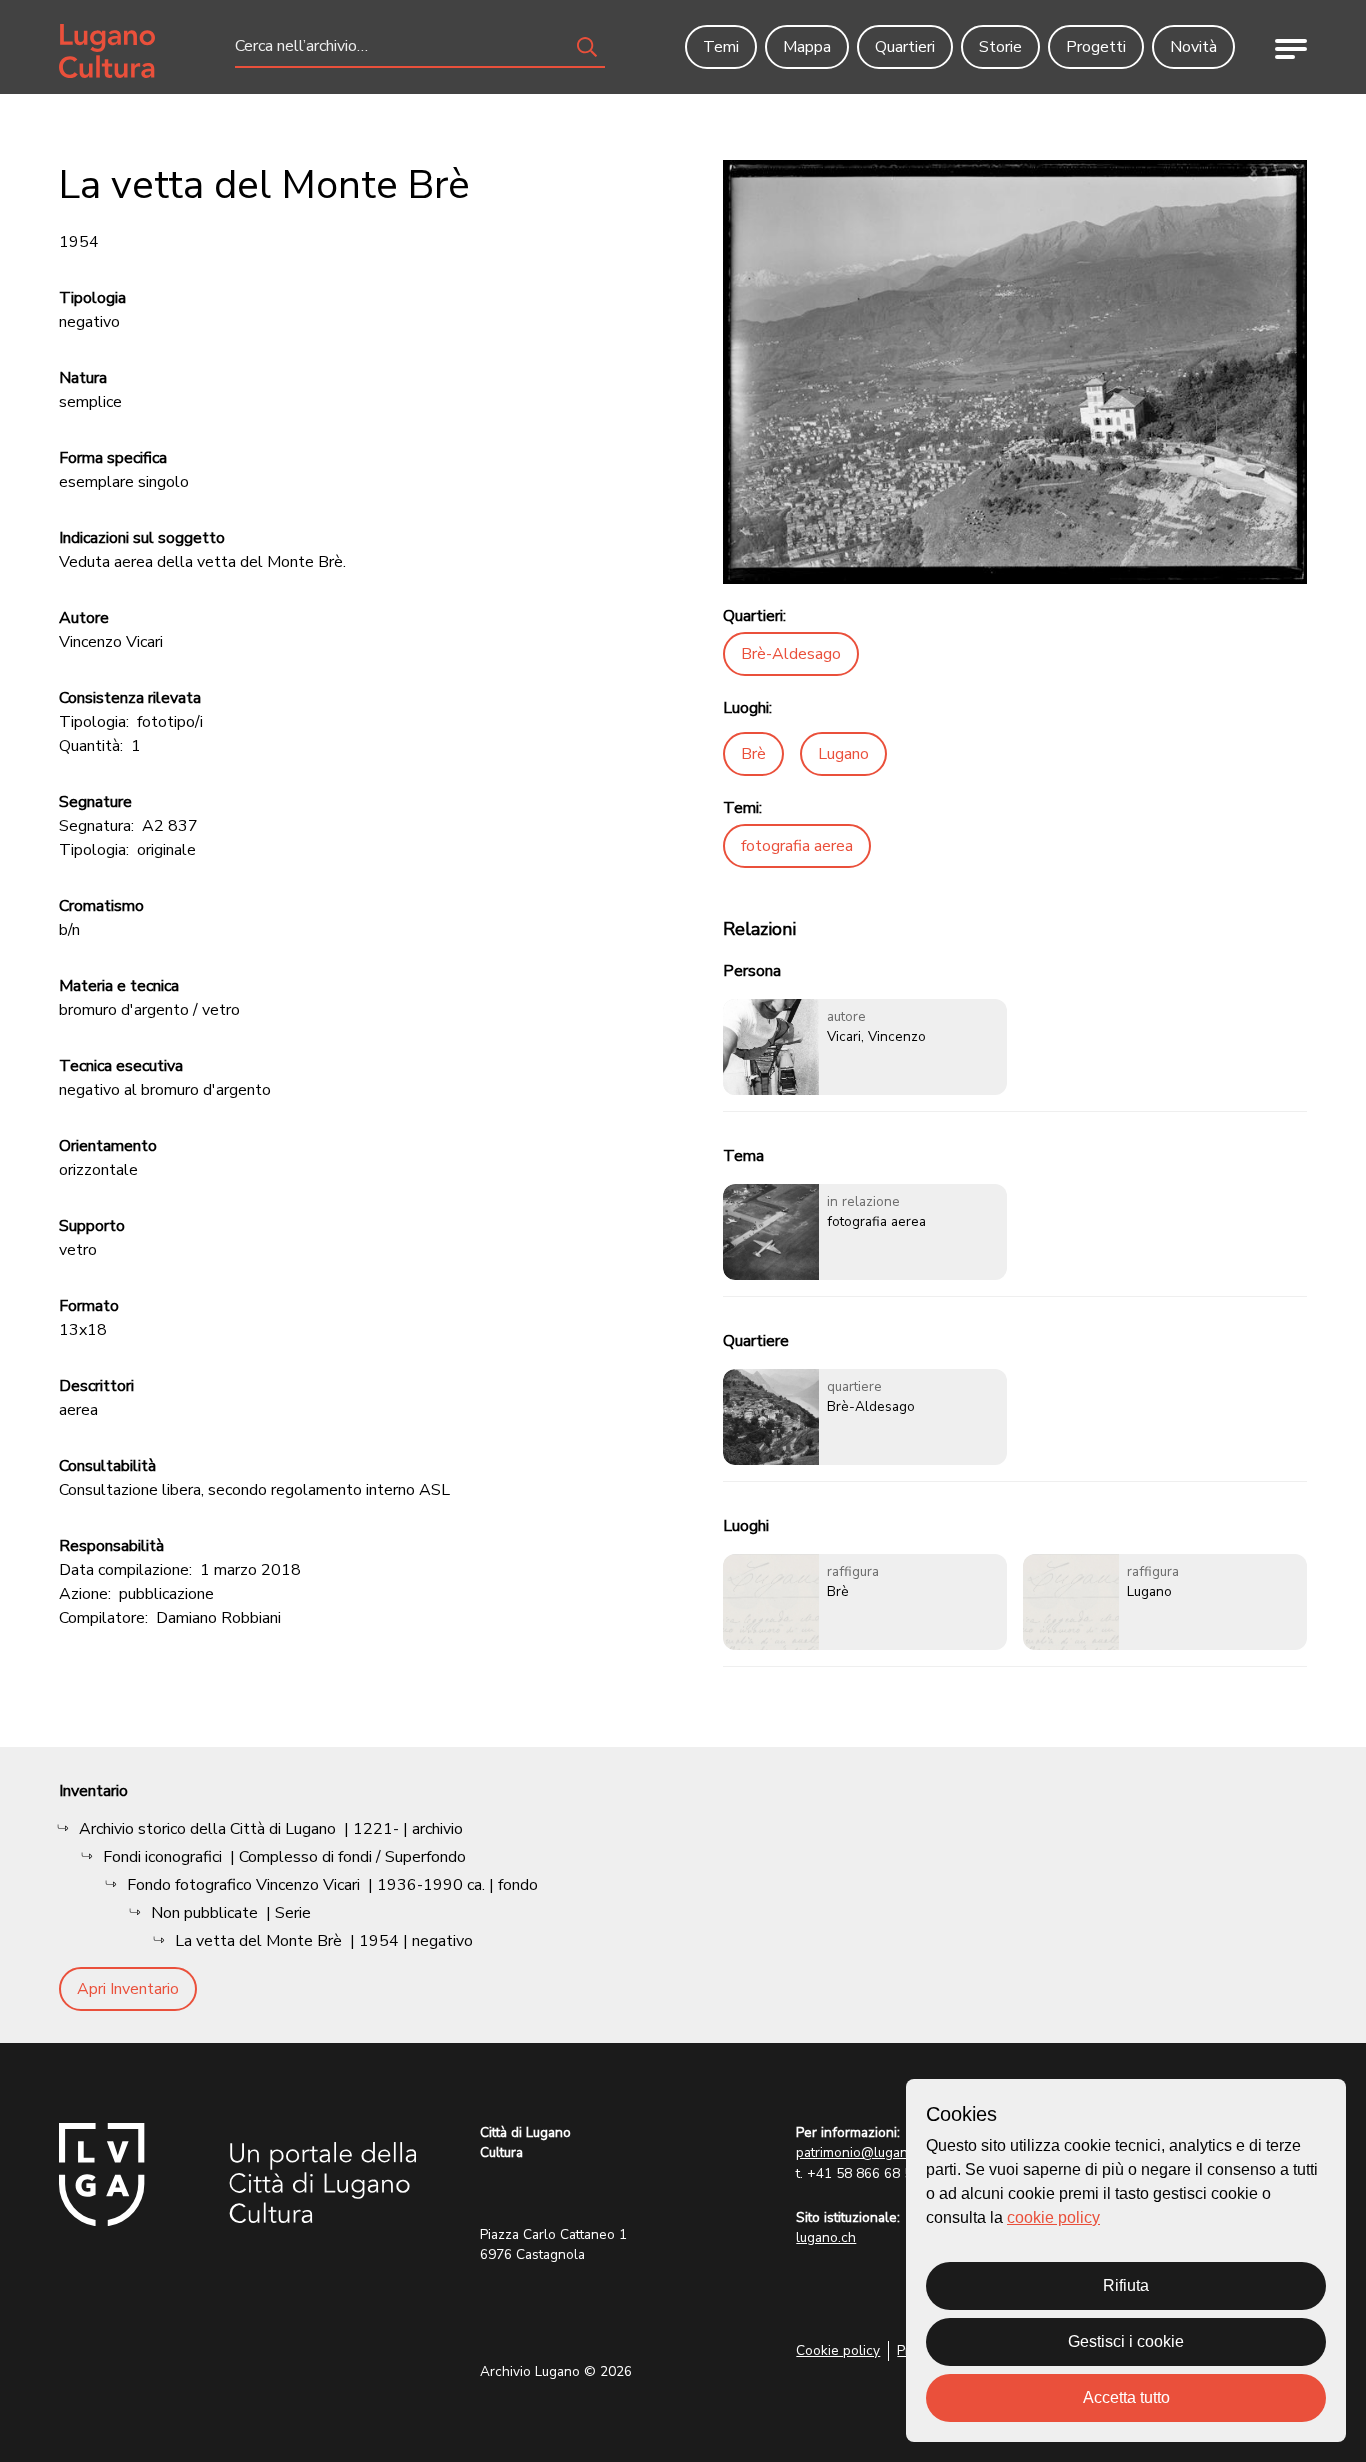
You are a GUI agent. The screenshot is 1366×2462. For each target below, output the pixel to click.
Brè (753, 754)
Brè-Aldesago (791, 654)
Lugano (843, 754)
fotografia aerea (797, 846)
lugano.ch (826, 2237)
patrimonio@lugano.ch (865, 2152)
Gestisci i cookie (1126, 2341)
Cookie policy (838, 2350)
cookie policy (1053, 2217)
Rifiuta (1126, 2285)
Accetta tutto (1126, 2397)
